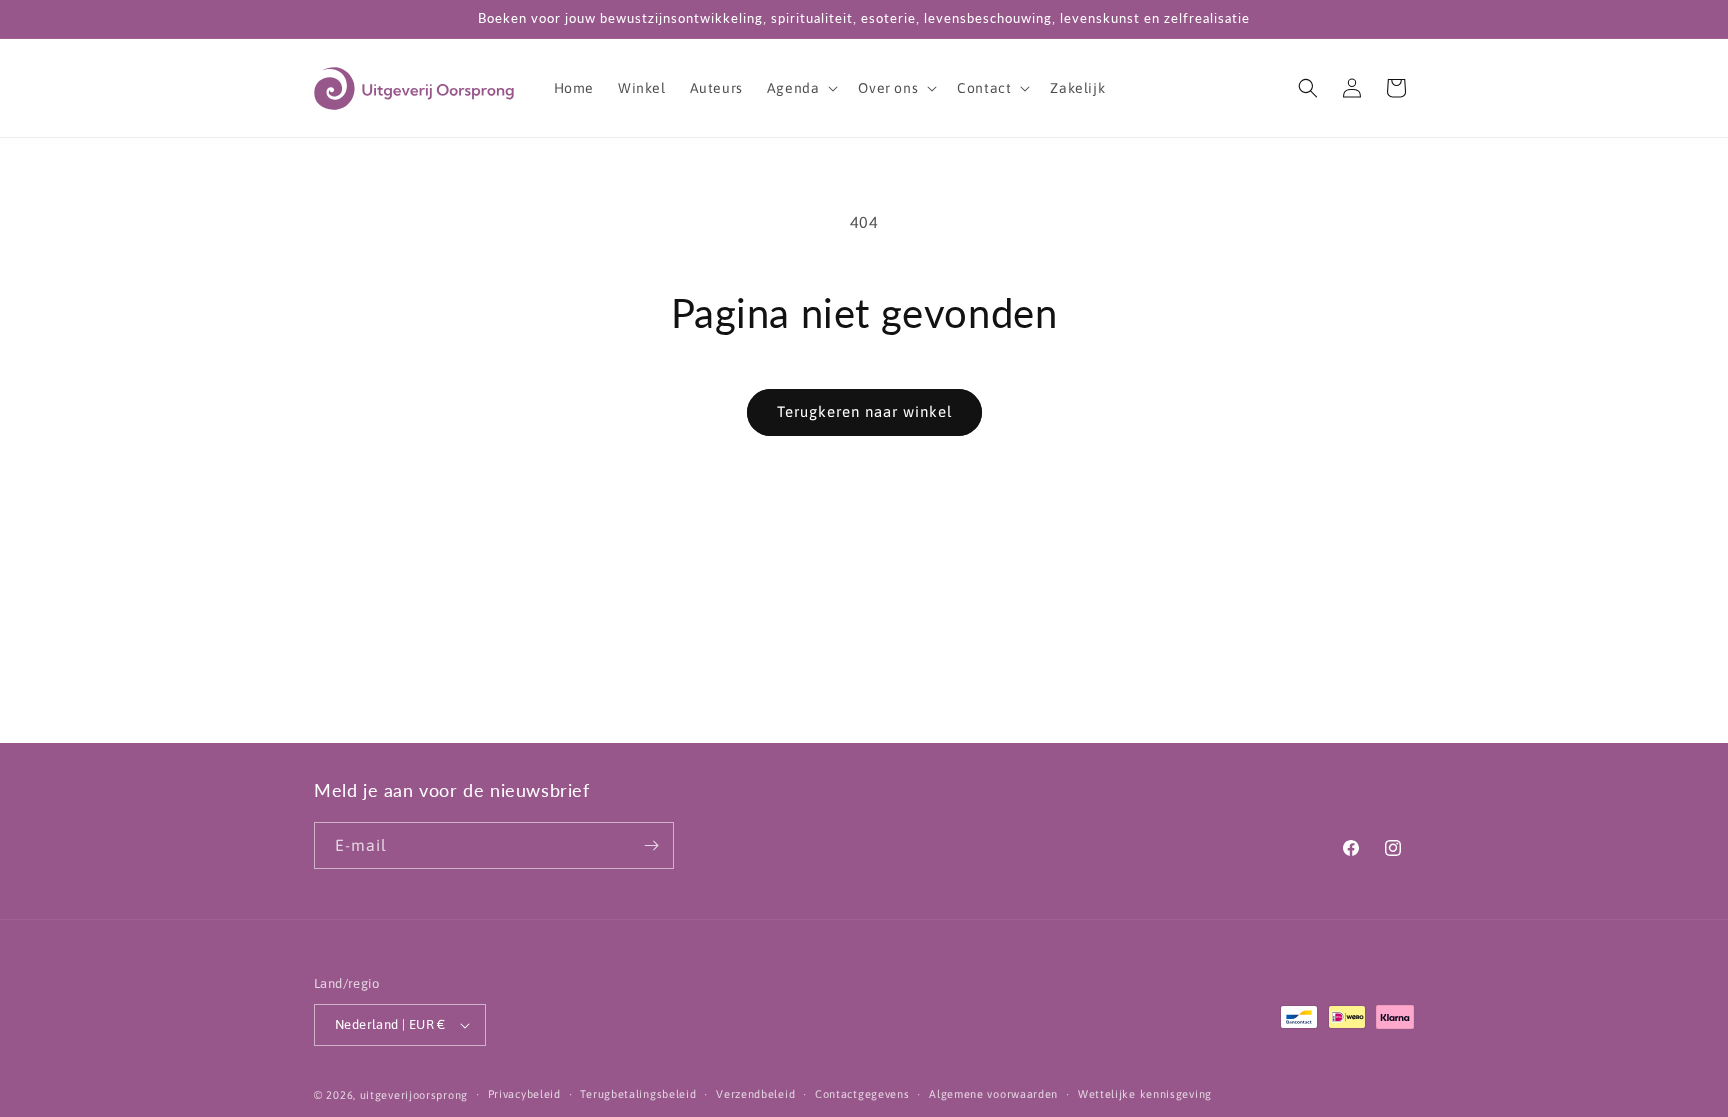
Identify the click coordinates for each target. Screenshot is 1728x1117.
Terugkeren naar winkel (864, 411)
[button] (801, 88)
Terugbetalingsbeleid (638, 1094)
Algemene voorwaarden (993, 1094)
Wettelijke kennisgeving (1145, 1094)
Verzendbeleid (755, 1094)
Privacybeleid (524, 1094)
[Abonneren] (651, 845)
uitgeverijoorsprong (414, 1095)
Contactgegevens (862, 1094)
